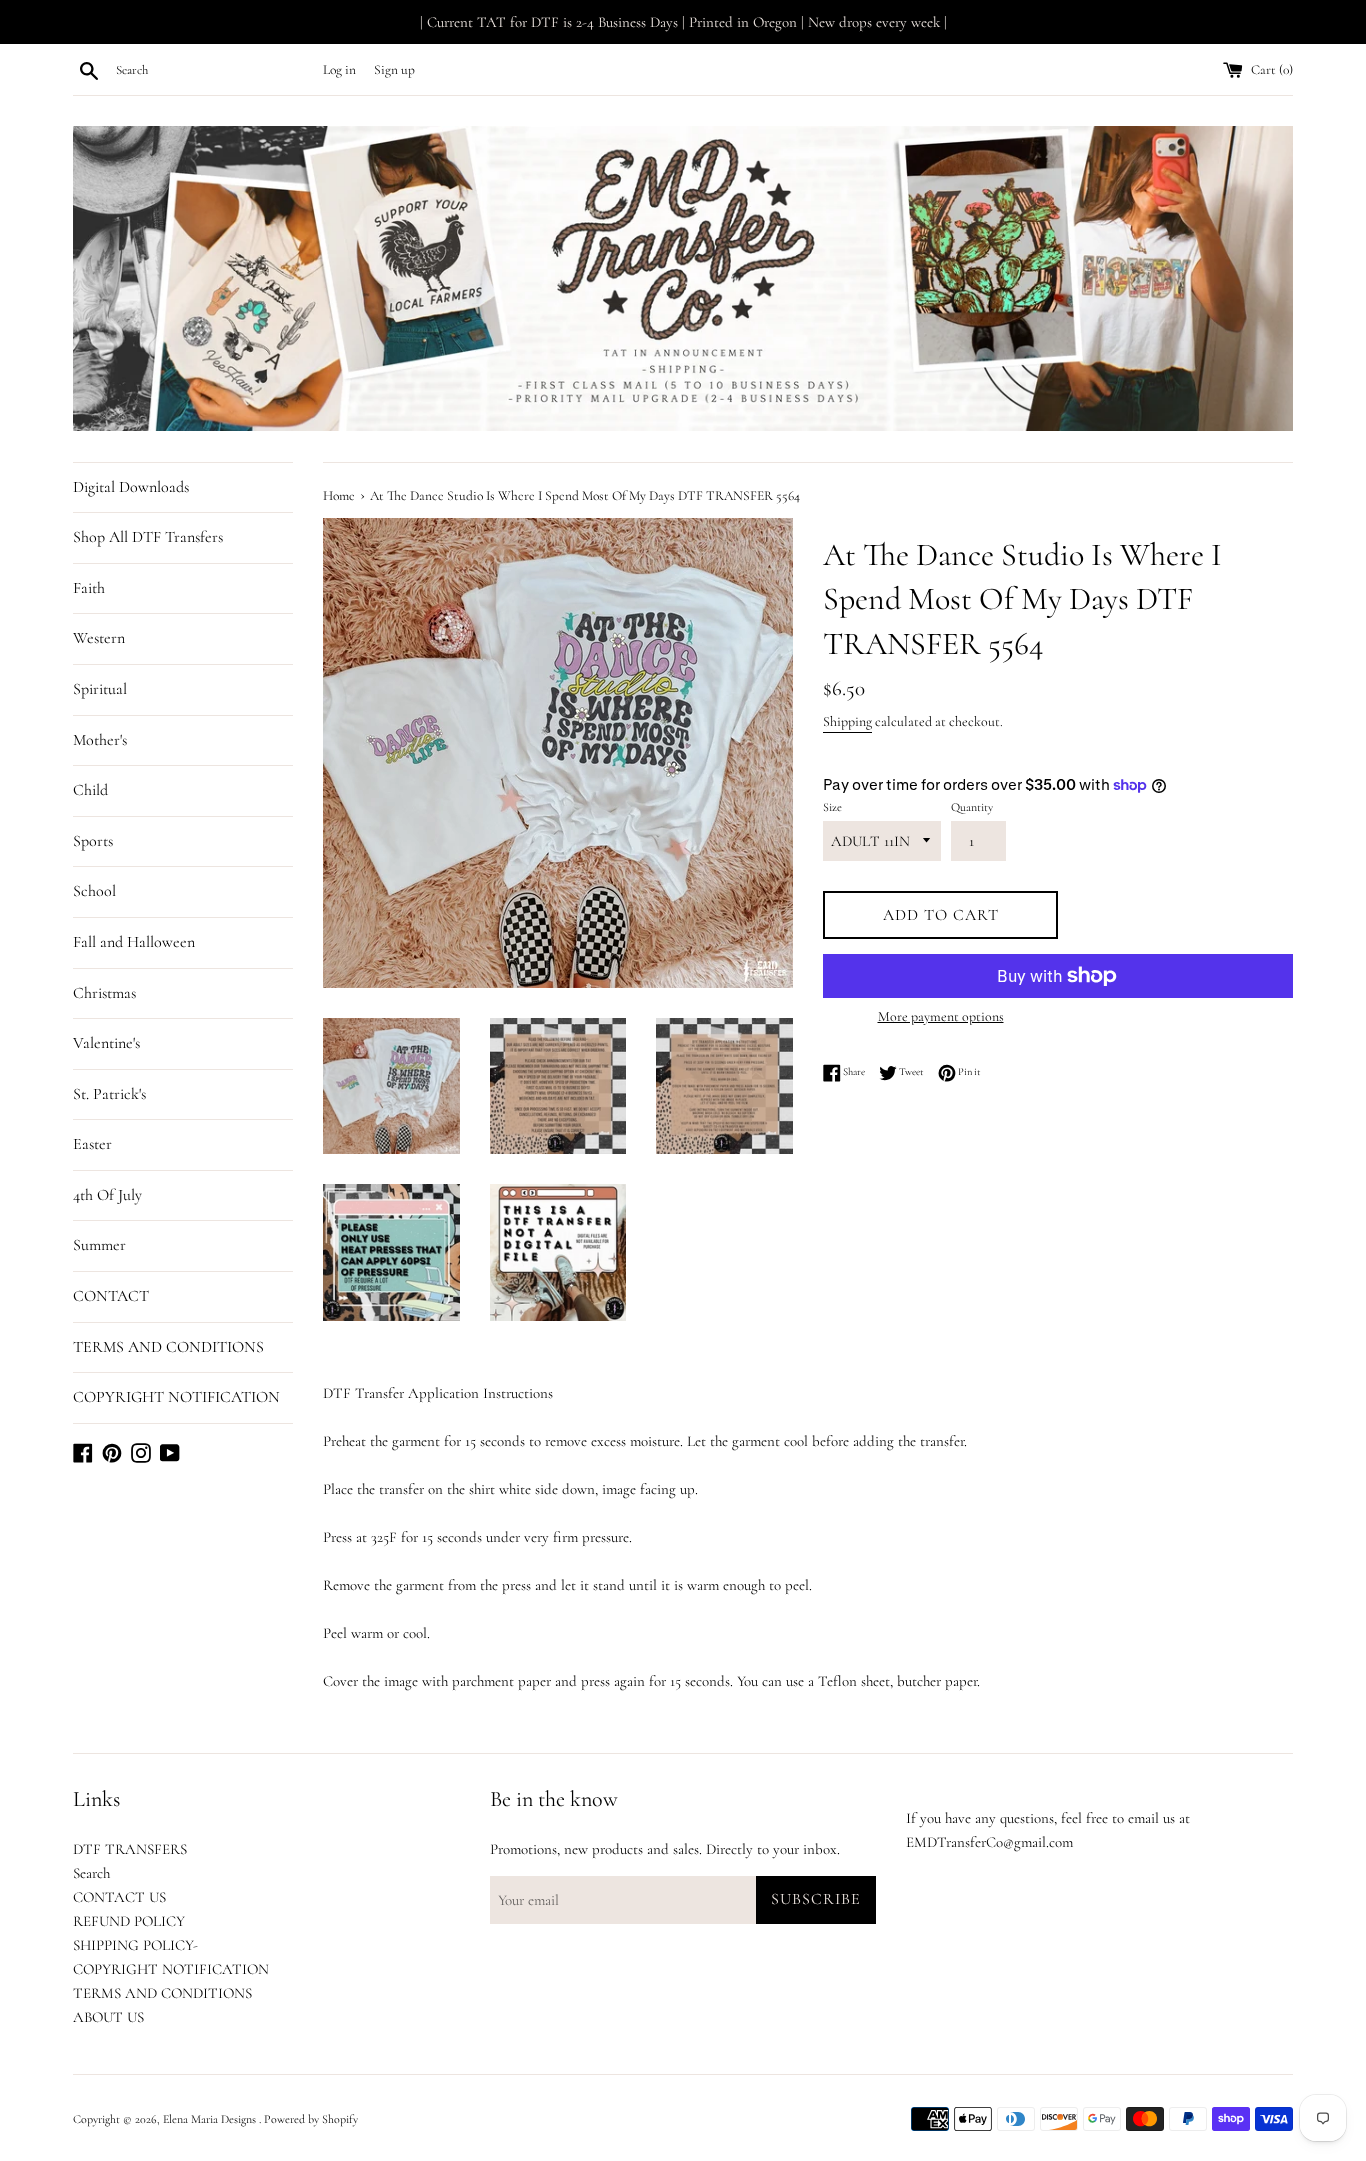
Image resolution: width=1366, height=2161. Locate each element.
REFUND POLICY (129, 1921)
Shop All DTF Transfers (148, 537)
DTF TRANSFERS (130, 1849)
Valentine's (106, 1043)
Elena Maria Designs (211, 2119)
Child (90, 790)
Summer (99, 1245)
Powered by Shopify (311, 2119)
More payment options (941, 1016)
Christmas (104, 993)
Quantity (972, 807)
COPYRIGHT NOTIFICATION (176, 1397)
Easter (92, 1144)
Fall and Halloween (134, 942)
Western (99, 638)
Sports (93, 841)
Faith (89, 588)
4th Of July (107, 1195)
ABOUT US (108, 2017)
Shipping (847, 721)
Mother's (100, 740)
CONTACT (111, 1296)
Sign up (394, 70)
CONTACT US (119, 1897)
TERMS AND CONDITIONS (168, 1347)
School (94, 891)
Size (832, 807)
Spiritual (100, 689)
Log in (339, 70)
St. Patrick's (109, 1094)
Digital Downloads (131, 487)
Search (91, 1873)
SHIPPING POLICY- (135, 1945)
